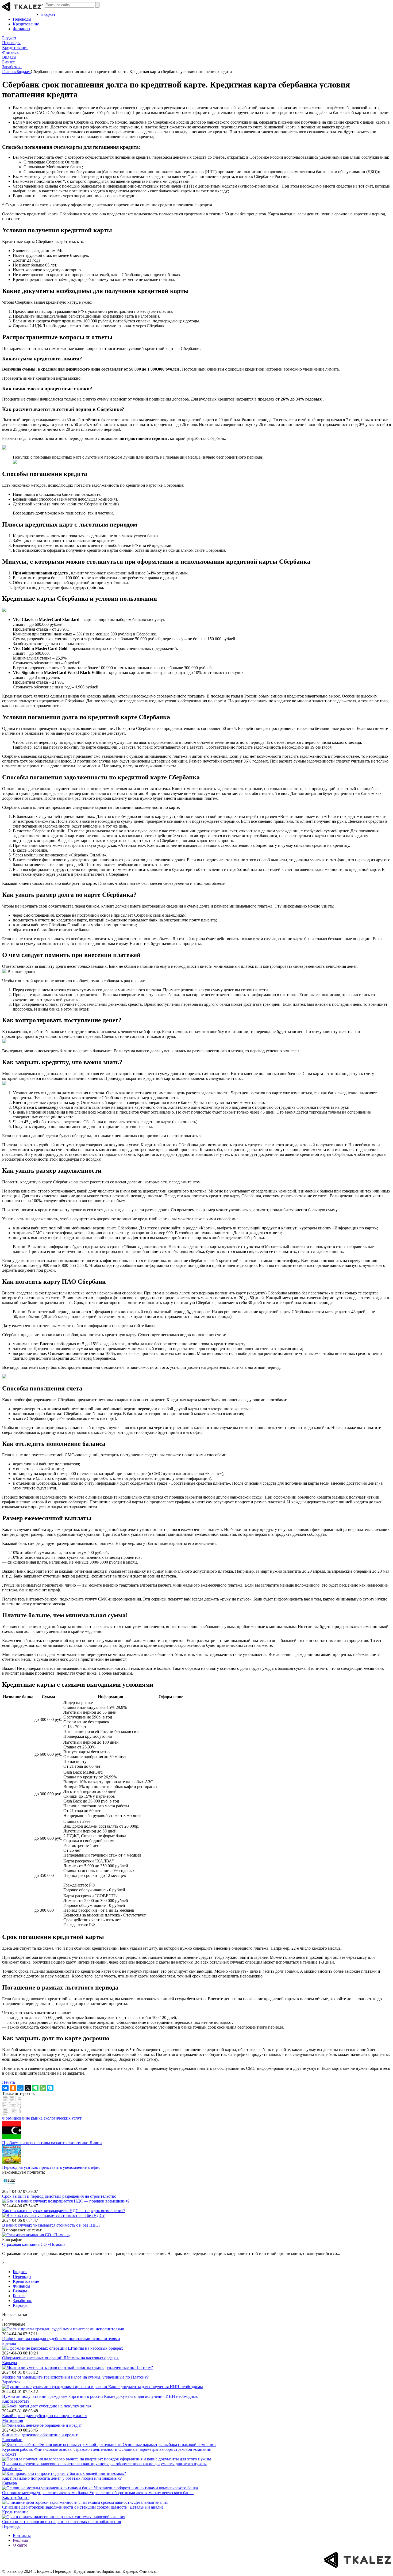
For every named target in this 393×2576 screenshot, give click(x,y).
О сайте (20, 2545)
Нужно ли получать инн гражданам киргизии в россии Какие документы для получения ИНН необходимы (100, 2396)
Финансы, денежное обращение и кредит (40, 2435)
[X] (28, 2088)
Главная (9, 72)
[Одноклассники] (13, 2088)
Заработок (12, 67)
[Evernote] (35, 2088)
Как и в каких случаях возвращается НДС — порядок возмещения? (64, 2211)
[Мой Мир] (20, 2088)
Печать (9, 2082)
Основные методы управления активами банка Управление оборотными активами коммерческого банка (98, 2493)
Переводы (22, 19)
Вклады (9, 57)
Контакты (22, 2535)
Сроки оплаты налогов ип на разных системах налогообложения (61, 2522)
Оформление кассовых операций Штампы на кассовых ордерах (60, 2358)
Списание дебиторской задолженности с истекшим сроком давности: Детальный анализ (83, 2507)
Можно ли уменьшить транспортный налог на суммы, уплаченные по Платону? (75, 2377)
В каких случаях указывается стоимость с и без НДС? (51, 2225)
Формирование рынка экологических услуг (42, 2118)
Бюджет (48, 14)
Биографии (12, 2440)
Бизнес (8, 62)
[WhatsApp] (43, 2088)
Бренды (9, 2343)
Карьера (20, 2305)
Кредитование (26, 24)
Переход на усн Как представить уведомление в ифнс (51, 2167)
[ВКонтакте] (5, 2088)
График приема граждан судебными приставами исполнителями (61, 2339)
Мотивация (13, 2420)
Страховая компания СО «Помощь (34, 2244)
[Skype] (50, 2088)
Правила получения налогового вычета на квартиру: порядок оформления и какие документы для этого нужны (104, 2464)
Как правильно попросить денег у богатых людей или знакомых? (62, 2478)
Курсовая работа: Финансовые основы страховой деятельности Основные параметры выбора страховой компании (107, 2449)
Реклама (20, 2540)
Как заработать (16, 2401)
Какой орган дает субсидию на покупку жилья (45, 2416)
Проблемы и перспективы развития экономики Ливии (52, 2143)
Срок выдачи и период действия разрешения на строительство (59, 2196)
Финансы (22, 29)
